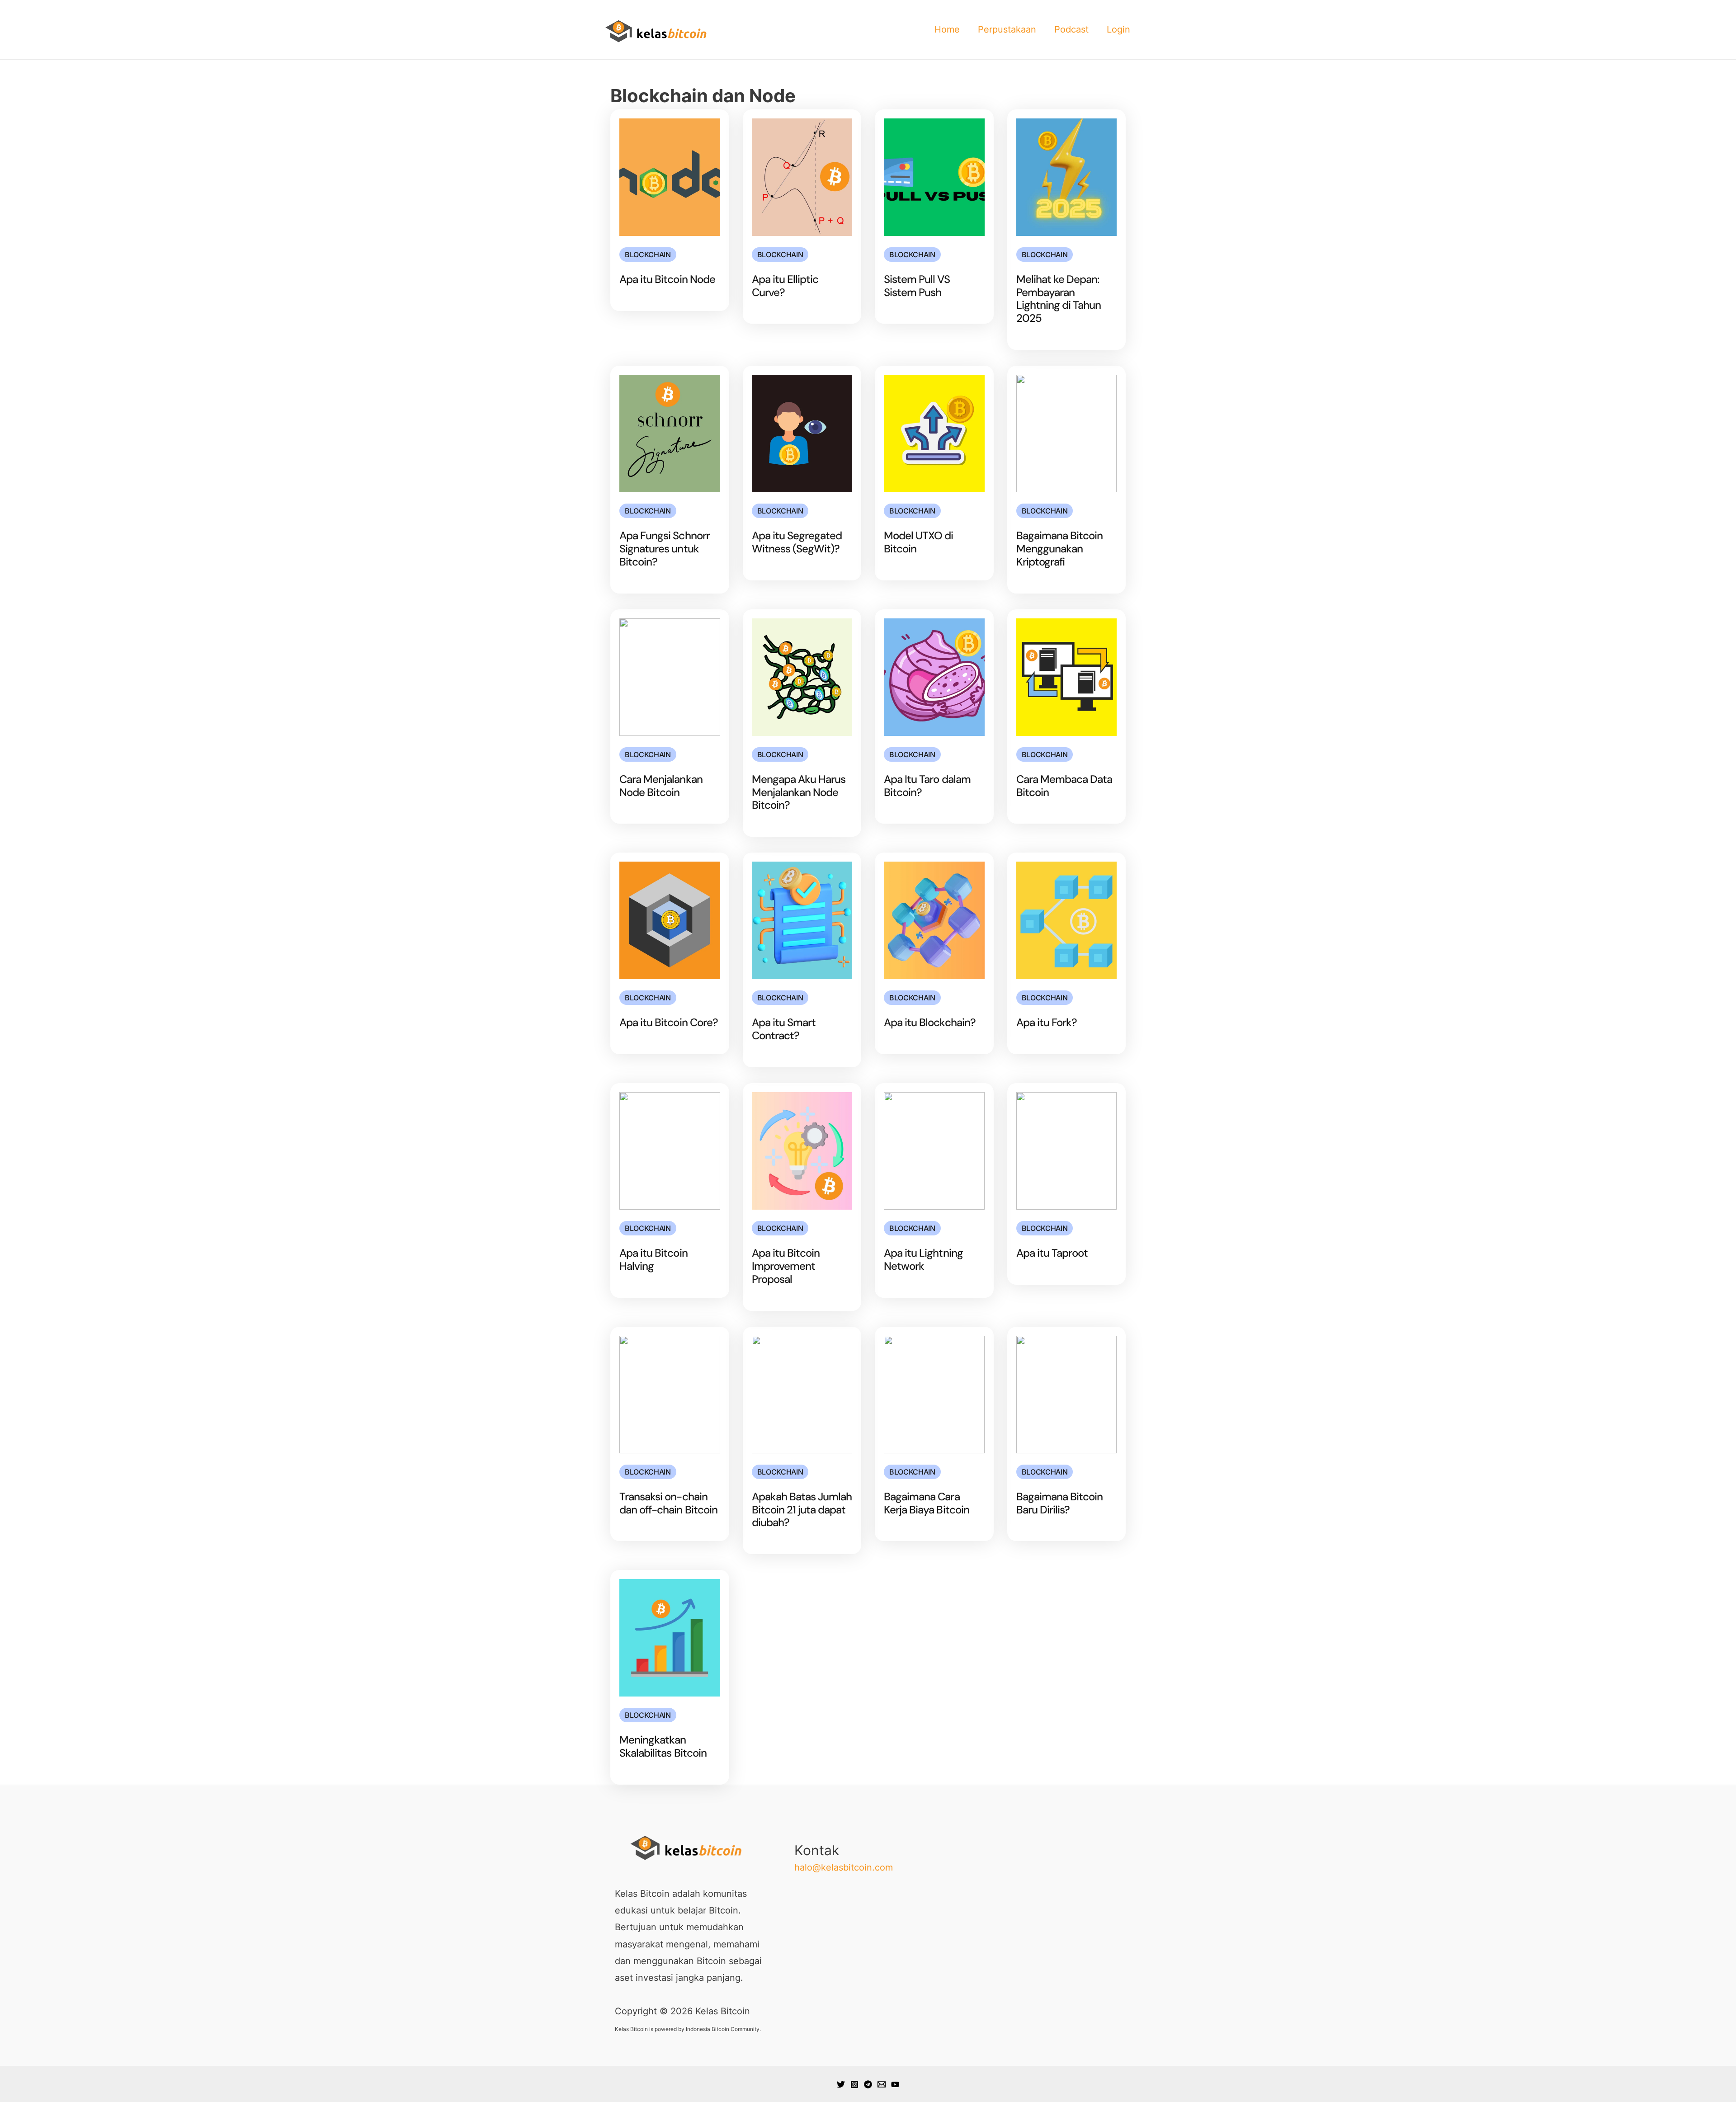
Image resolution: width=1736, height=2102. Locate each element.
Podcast (1071, 29)
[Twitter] (841, 2084)
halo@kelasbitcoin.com (844, 1867)
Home (947, 29)
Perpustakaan (1007, 29)
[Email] (882, 2084)
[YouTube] (895, 2084)
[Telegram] (868, 2084)
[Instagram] (854, 2084)
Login (1118, 29)
